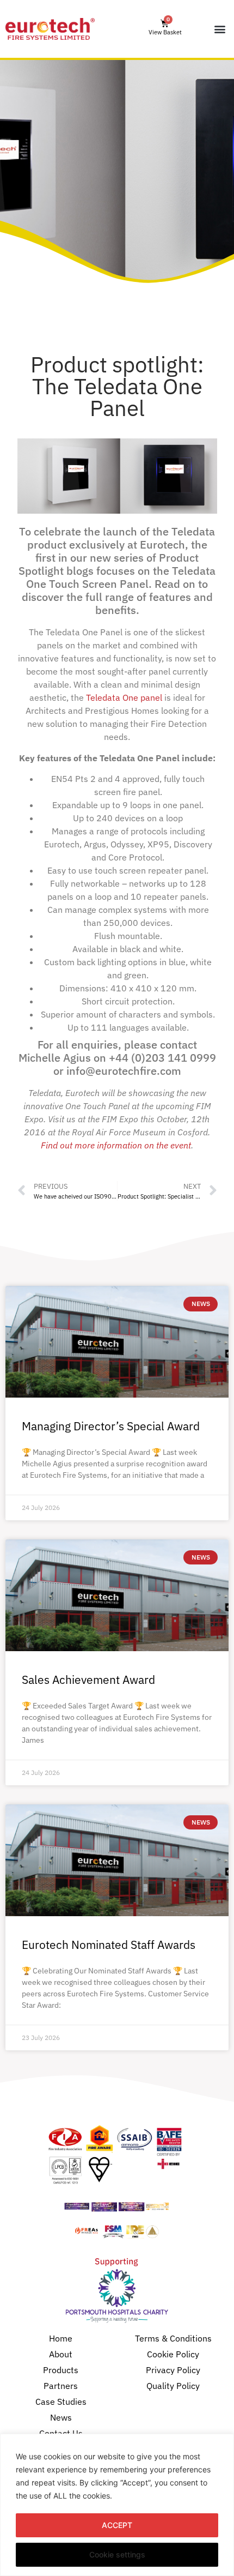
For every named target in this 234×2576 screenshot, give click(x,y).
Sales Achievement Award (88, 1680)
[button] (220, 29)
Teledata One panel (124, 697)
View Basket (165, 32)
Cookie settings (117, 2554)
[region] (117, 2505)
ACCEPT (117, 2525)
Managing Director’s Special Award (111, 1426)
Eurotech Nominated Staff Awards (109, 1945)
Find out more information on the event (116, 1145)
